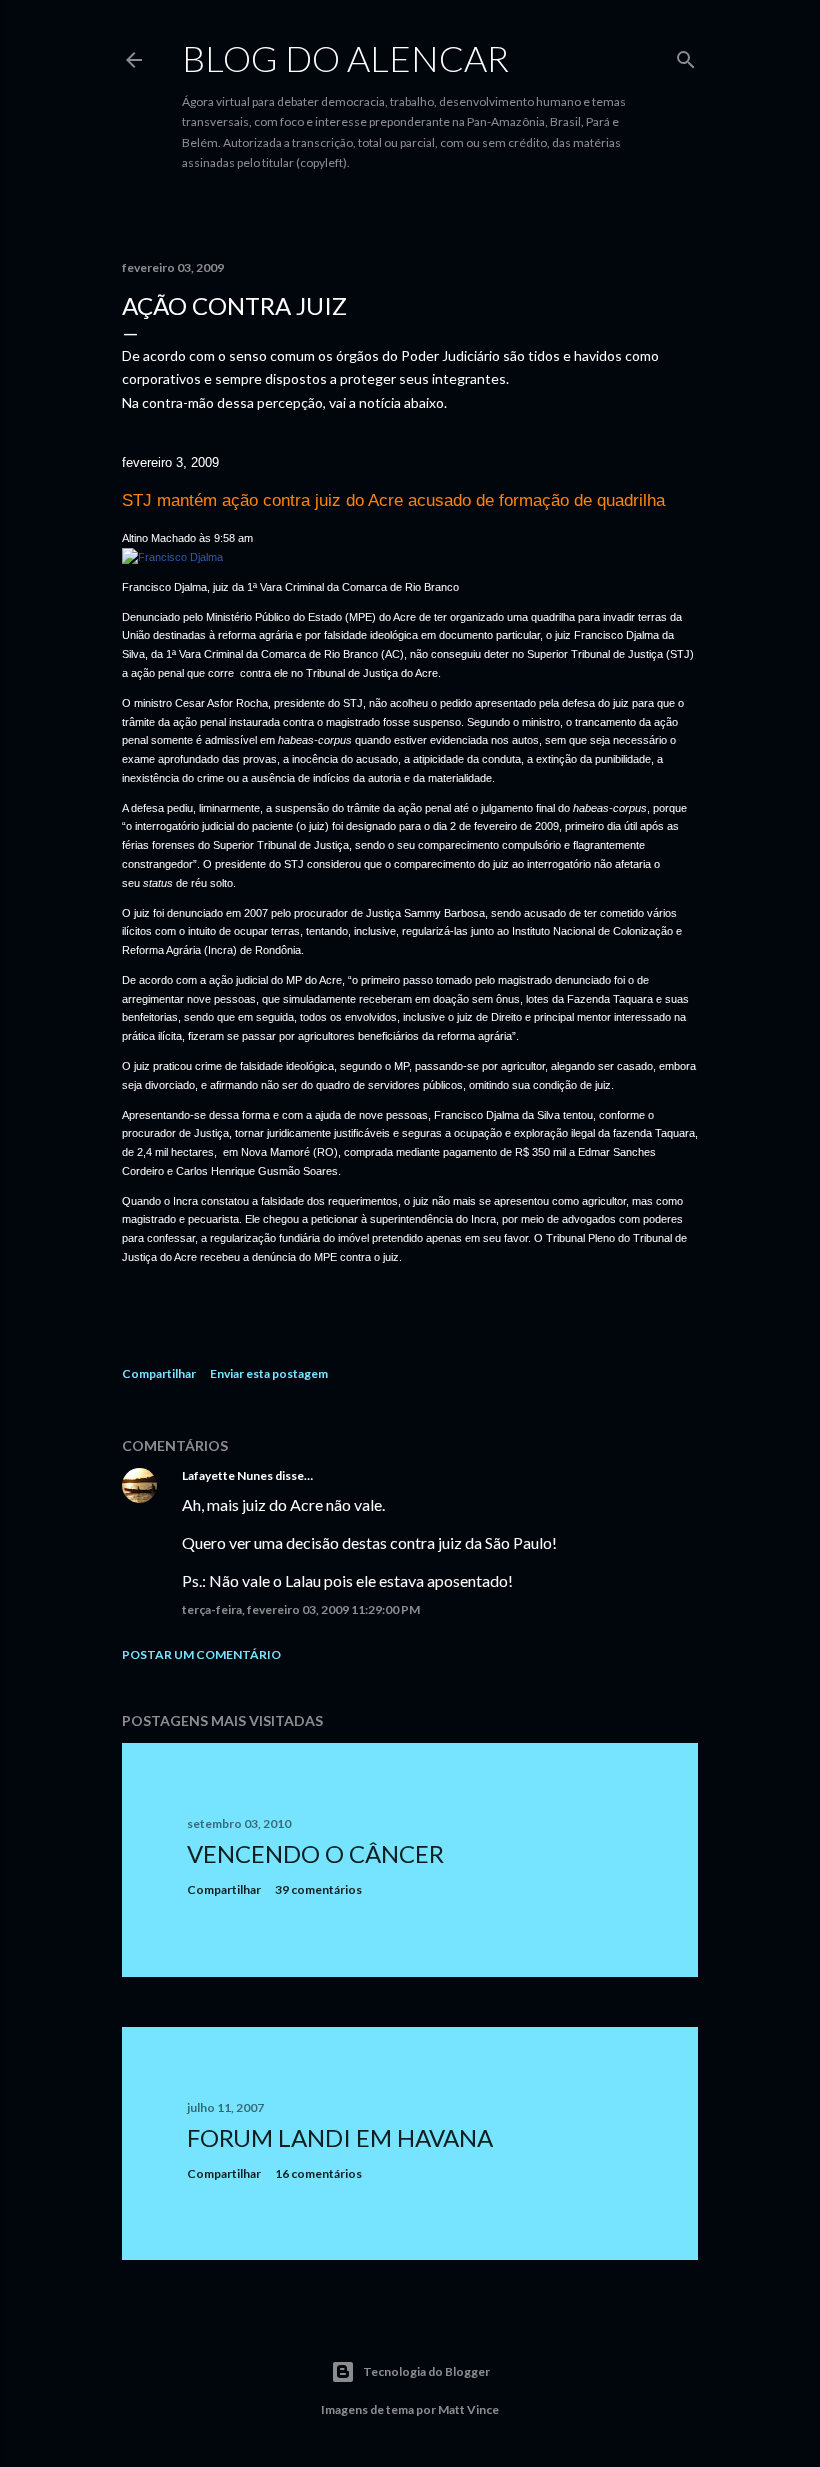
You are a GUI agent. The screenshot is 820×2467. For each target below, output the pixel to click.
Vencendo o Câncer (315, 1853)
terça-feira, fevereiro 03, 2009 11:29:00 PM (301, 1609)
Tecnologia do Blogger (426, 2371)
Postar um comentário (201, 1654)
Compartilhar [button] (159, 1373)
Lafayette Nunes (227, 1475)
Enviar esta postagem (269, 1373)
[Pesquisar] (686, 55)
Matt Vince (468, 2409)
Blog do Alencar (345, 58)
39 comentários (318, 1889)
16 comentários (318, 2173)
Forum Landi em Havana (340, 2137)
